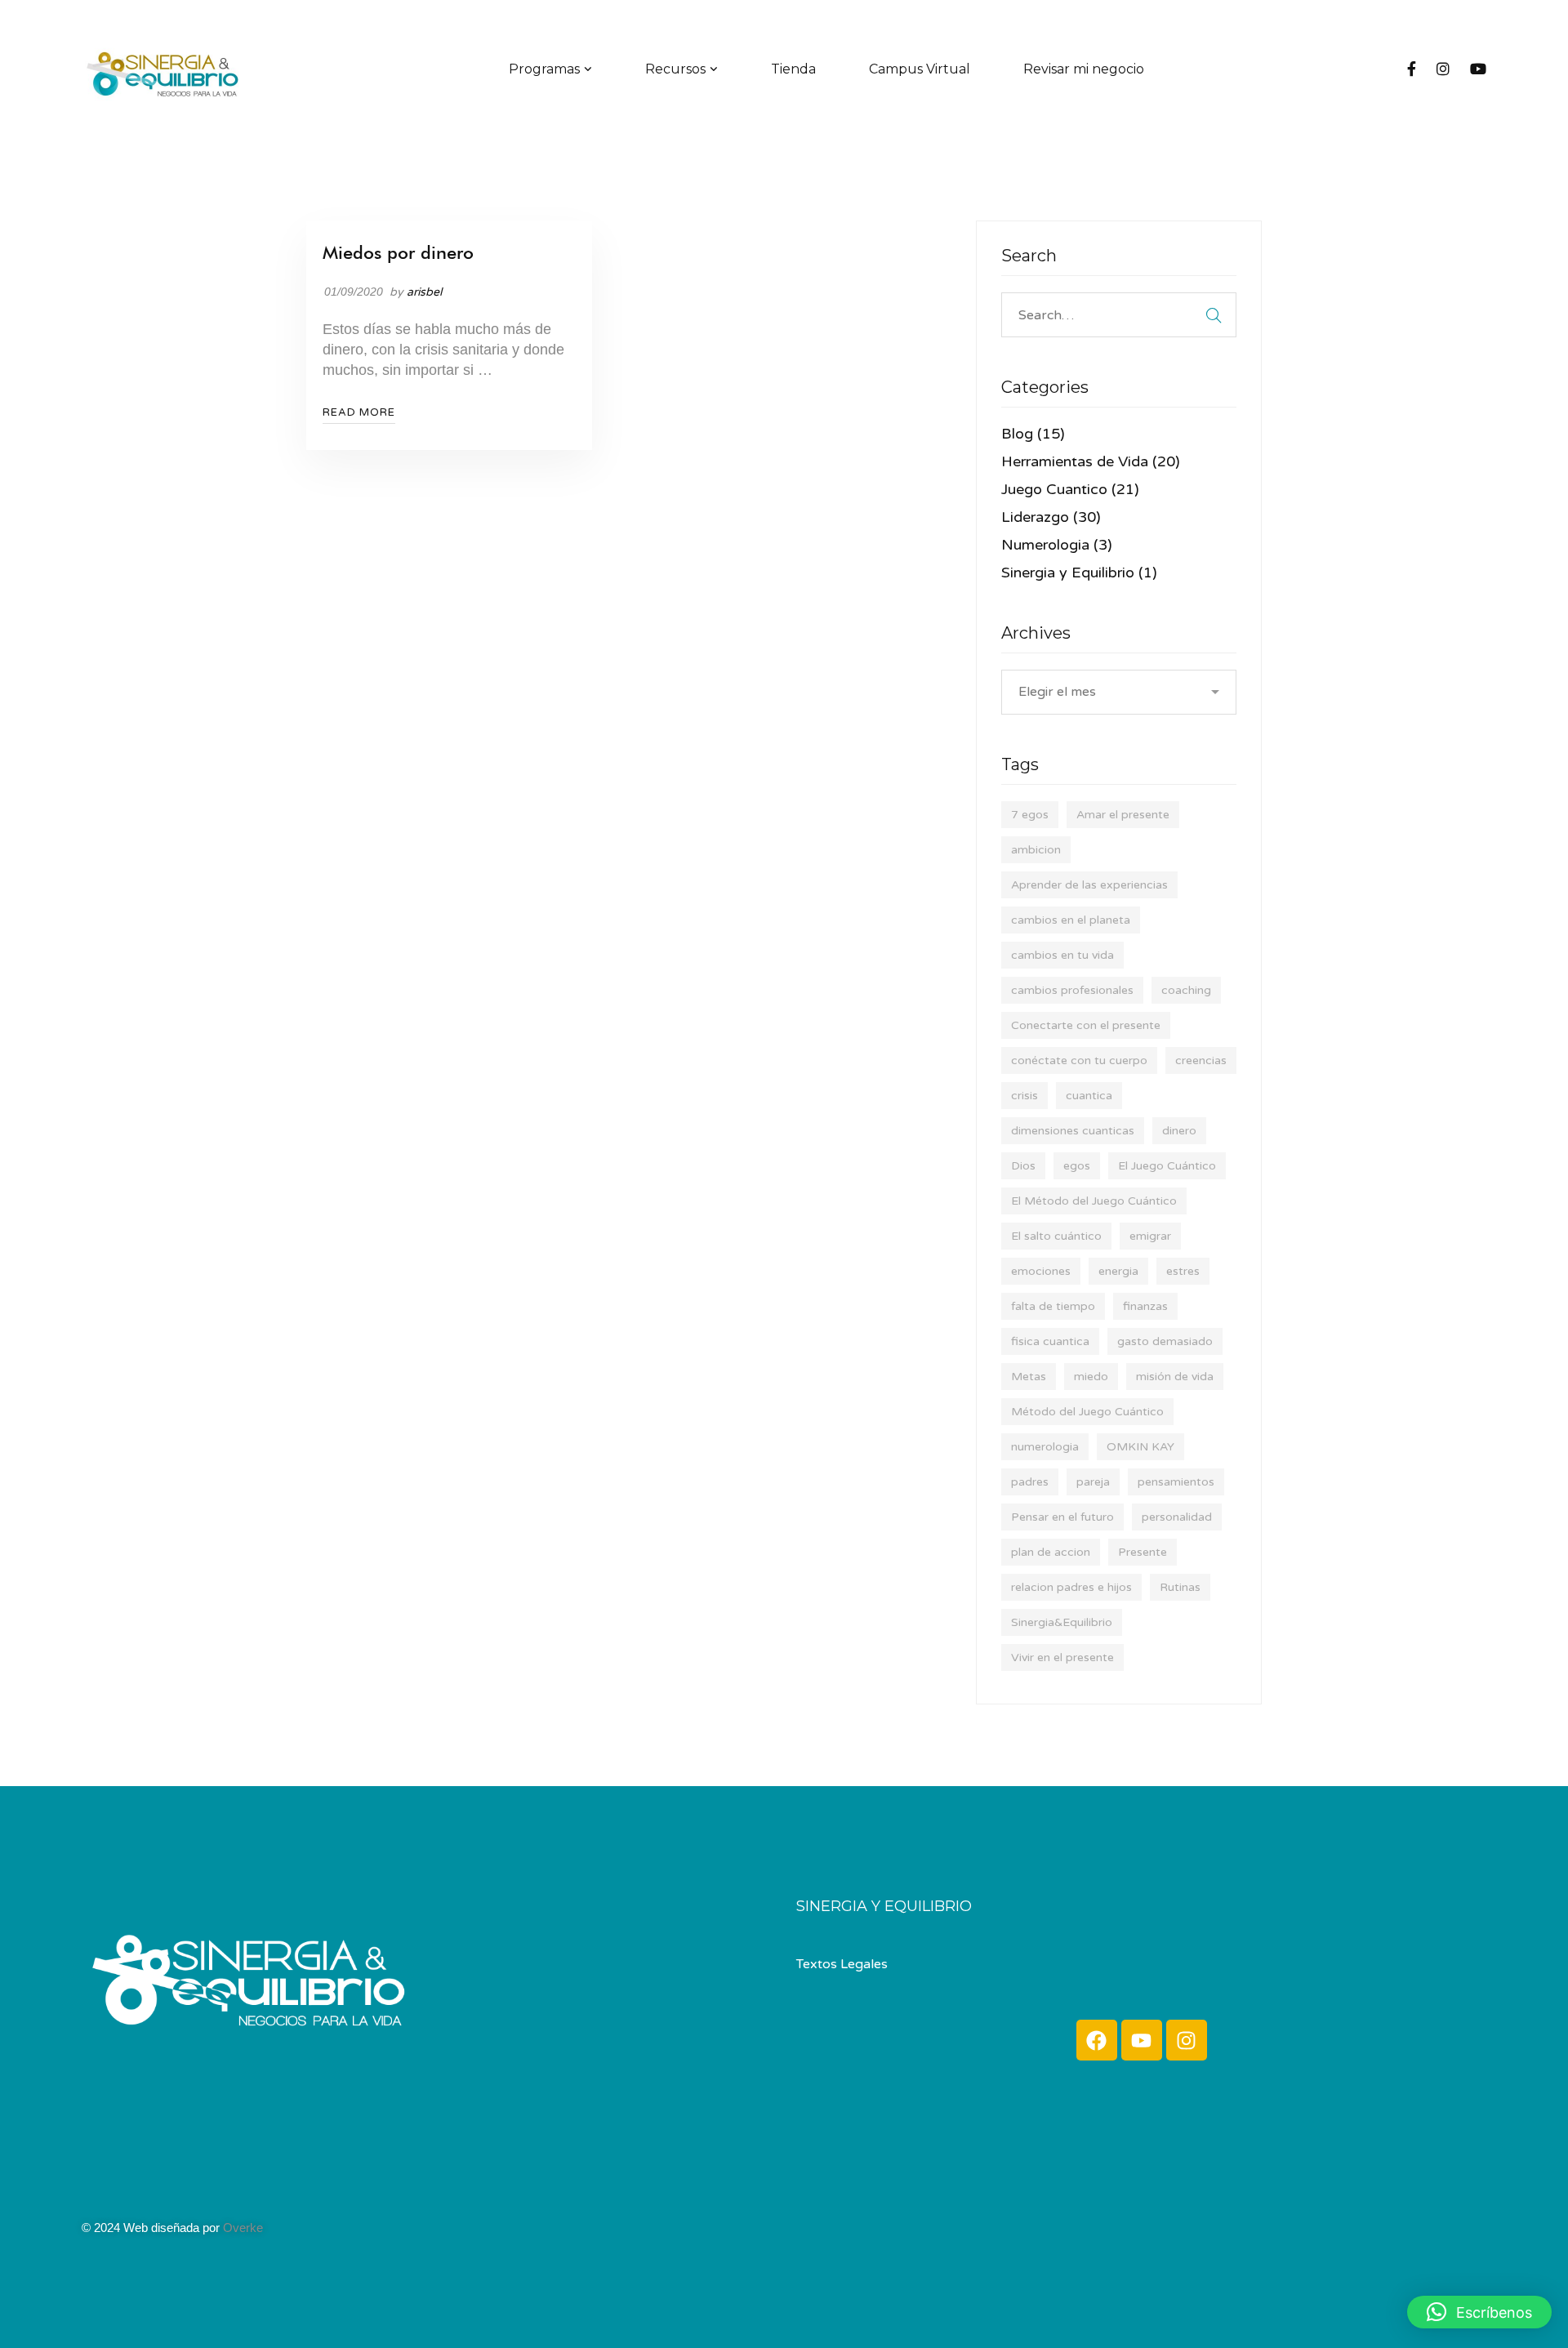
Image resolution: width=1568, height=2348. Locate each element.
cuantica (1089, 1096)
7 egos (1030, 815)
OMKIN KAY (1140, 1447)
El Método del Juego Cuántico (1094, 1201)
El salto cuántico (1056, 1236)
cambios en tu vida (1062, 955)
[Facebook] (1412, 70)
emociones (1041, 1271)
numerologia (1045, 1447)
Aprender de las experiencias (1089, 885)
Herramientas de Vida (1091, 461)
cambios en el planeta (1071, 920)
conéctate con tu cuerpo (1079, 1060)
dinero (1179, 1131)
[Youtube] (1142, 2040)
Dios (1023, 1166)
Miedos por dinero (398, 252)
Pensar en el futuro (1062, 1517)
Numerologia (1057, 545)
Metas (1029, 1377)
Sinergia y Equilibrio (1079, 573)
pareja (1093, 1482)
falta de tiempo (1053, 1306)
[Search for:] (1119, 314)
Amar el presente (1123, 815)
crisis (1025, 1096)
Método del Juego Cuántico (1087, 1412)
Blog (1033, 434)
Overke (243, 2228)
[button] (1479, 2312)
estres (1183, 1271)
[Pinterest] (147, 2194)
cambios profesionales (1072, 990)
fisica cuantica (1050, 1341)
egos (1077, 1166)
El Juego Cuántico (1167, 1166)
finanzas (1145, 1306)
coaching (1186, 990)
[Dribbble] (131, 2194)
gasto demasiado (1165, 1341)
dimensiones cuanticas (1073, 1131)
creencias (1201, 1060)
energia (1118, 1271)
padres (1030, 1482)
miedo (1091, 1377)
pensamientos (1176, 1482)
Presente (1143, 1552)
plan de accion (1051, 1552)
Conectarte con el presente (1086, 1025)
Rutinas (1180, 1587)
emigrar (1150, 1236)
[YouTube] (1478, 70)
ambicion (1036, 850)
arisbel (424, 292)
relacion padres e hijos (1071, 1587)
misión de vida (1175, 1377)
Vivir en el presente (1062, 1657)
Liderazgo (1051, 517)
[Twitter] (98, 2194)
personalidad (1177, 1517)
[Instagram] (1443, 70)
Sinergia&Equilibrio (1062, 1622)
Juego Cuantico (1070, 489)
